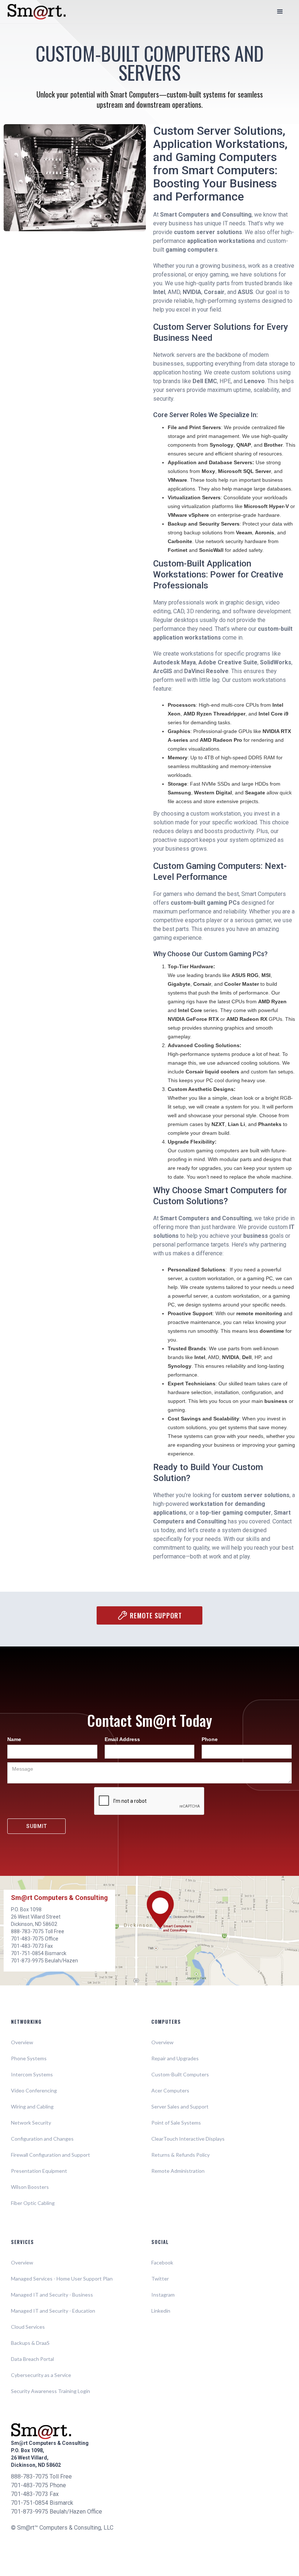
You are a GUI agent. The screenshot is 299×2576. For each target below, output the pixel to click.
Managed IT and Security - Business (52, 2295)
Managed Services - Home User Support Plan (62, 2279)
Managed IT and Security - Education (53, 2311)
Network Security (31, 2123)
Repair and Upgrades (175, 2058)
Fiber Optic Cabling (33, 2203)
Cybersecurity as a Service (41, 2375)
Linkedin (161, 2311)
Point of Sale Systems (176, 2123)
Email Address (122, 1739)
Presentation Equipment (39, 2171)
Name (14, 1739)
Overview (22, 2042)
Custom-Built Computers (180, 2074)
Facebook (162, 2262)
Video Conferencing (34, 2090)
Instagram (163, 2295)
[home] (36, 12)
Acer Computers (170, 2090)
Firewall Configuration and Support (51, 2155)
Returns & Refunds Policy (180, 2155)
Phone (210, 1739)
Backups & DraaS (30, 2343)
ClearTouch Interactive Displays (188, 2139)
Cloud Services (28, 2327)
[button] (280, 12)
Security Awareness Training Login (51, 2391)
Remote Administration (178, 2171)
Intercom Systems (32, 2074)
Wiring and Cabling (32, 2106)
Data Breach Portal (32, 2359)
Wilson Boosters (30, 2187)
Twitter (160, 2279)
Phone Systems (29, 2058)
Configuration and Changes (42, 2139)
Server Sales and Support (180, 2106)
